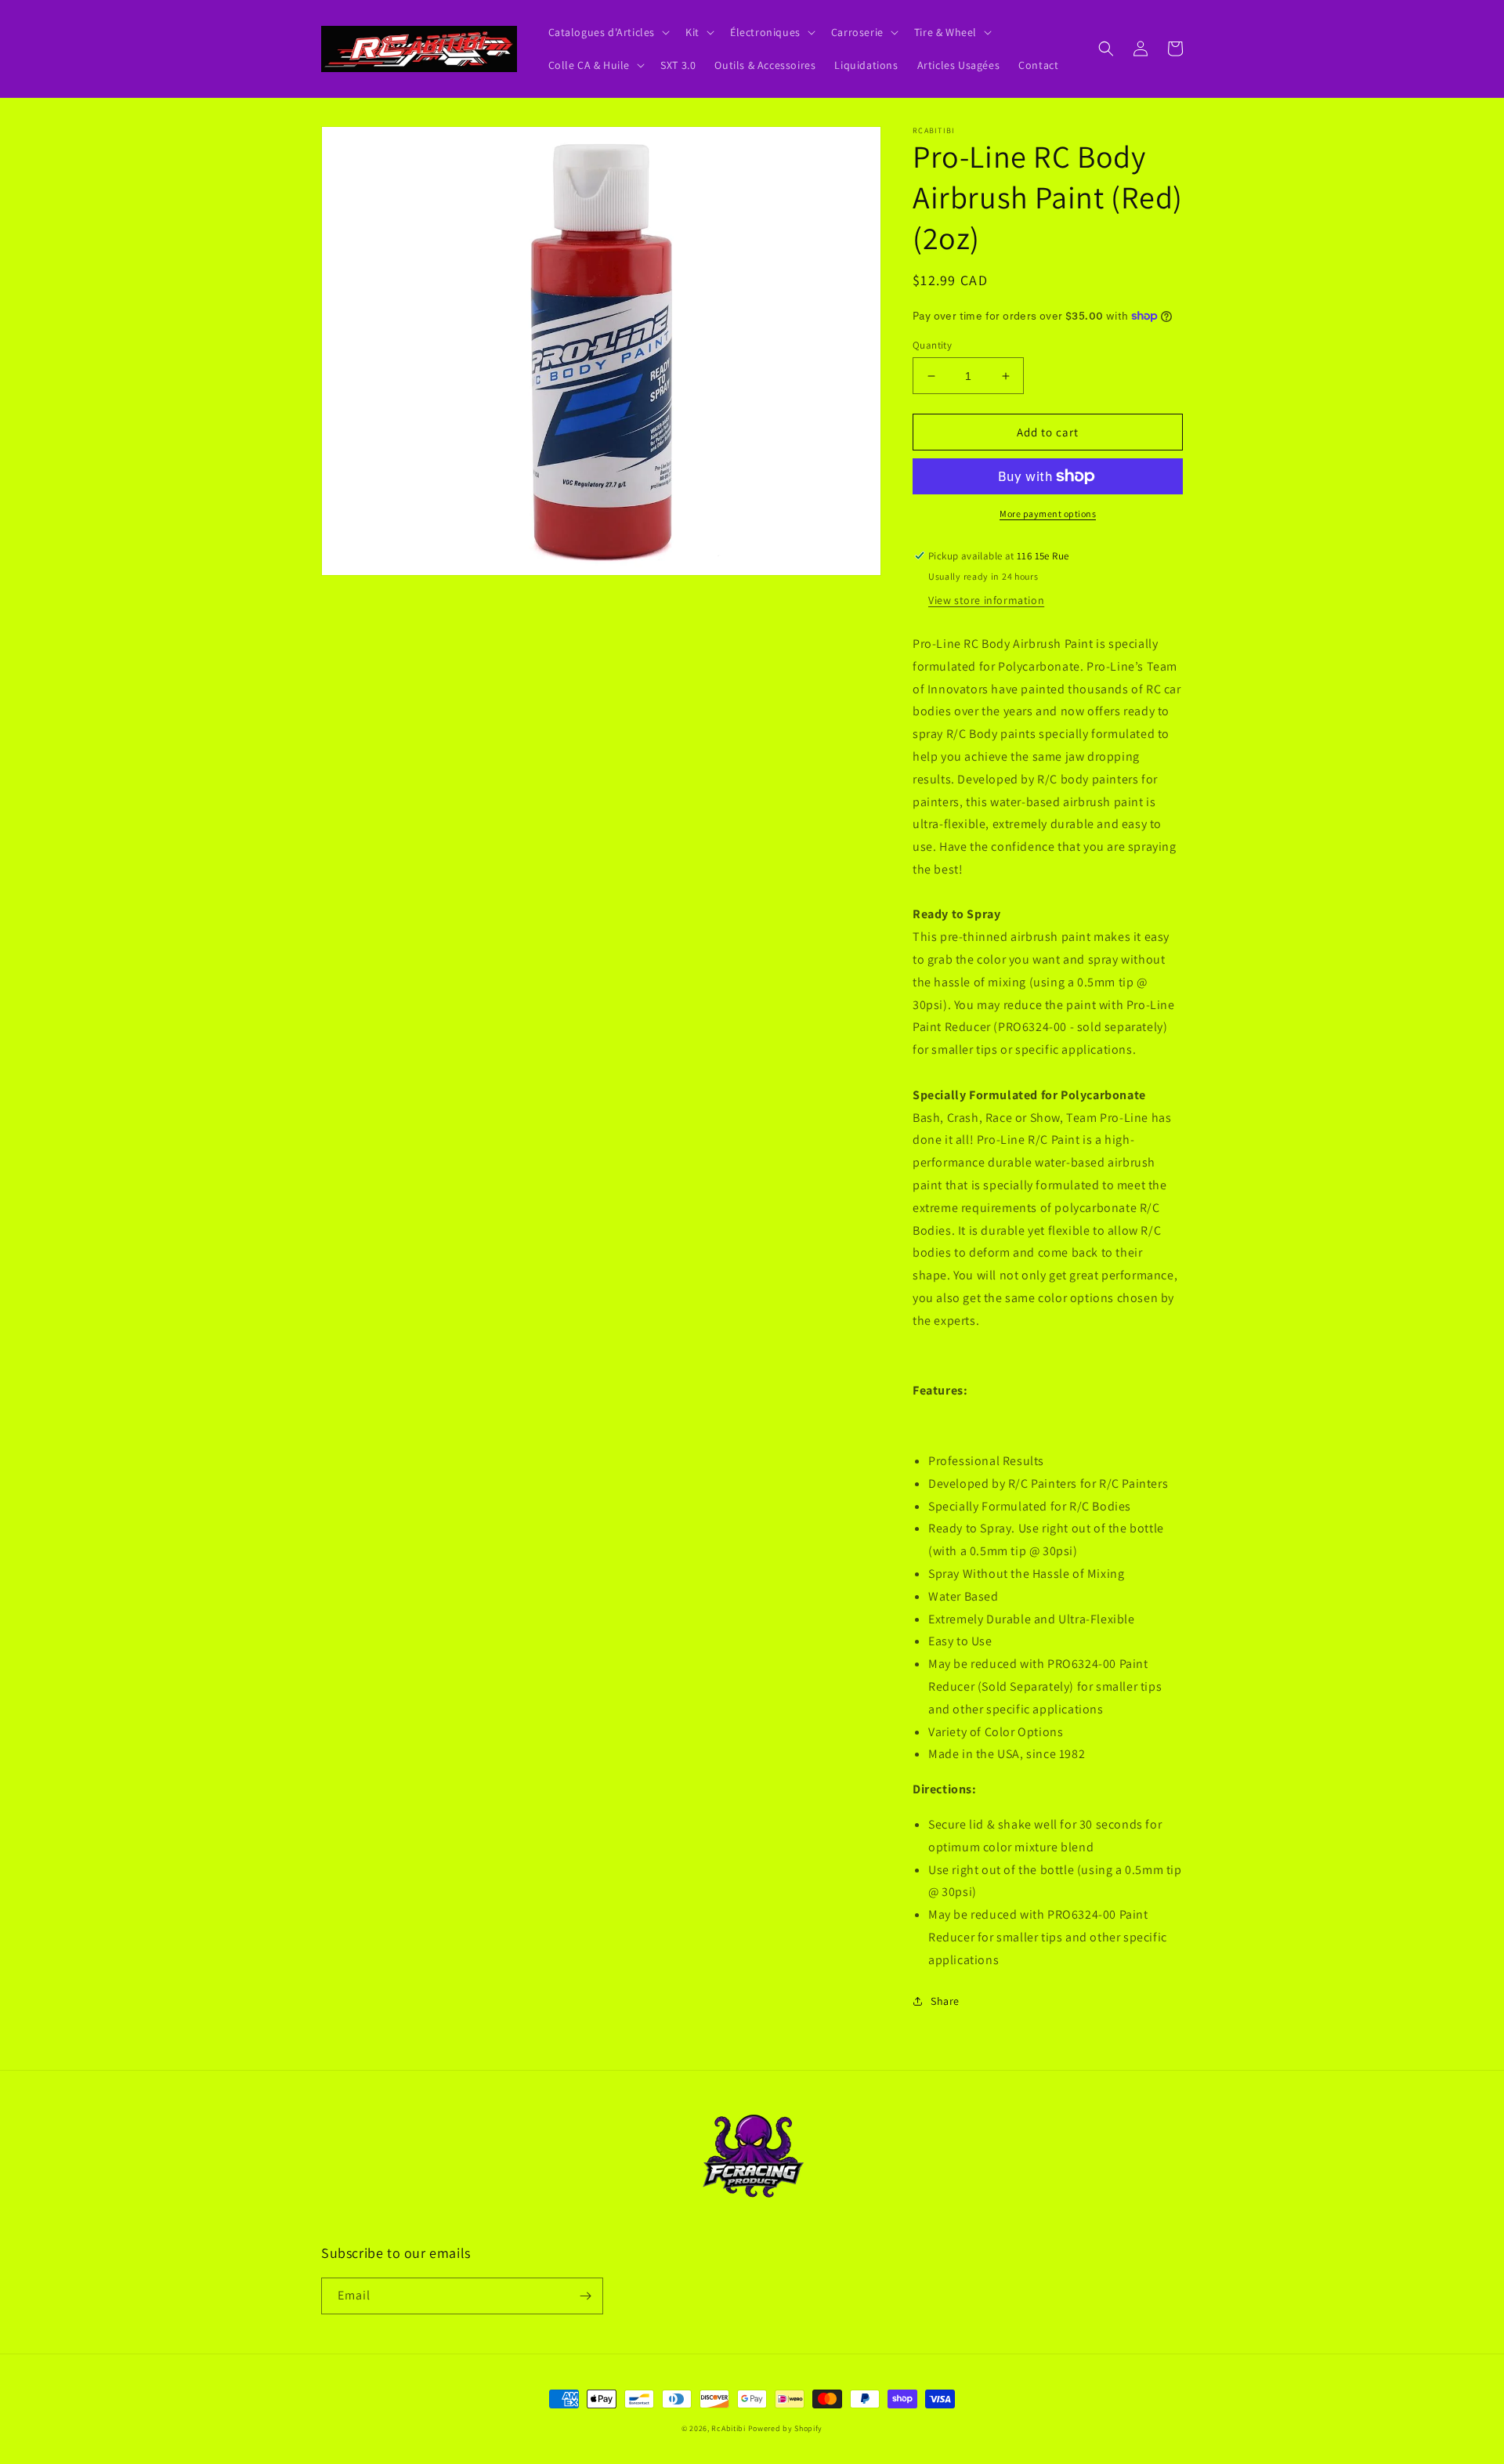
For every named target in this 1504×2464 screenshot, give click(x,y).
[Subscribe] (585, 2296)
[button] (608, 32)
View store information (986, 600)
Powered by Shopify (786, 2428)
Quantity (932, 345)
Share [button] (945, 2001)
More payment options (1048, 514)
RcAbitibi (728, 2428)
